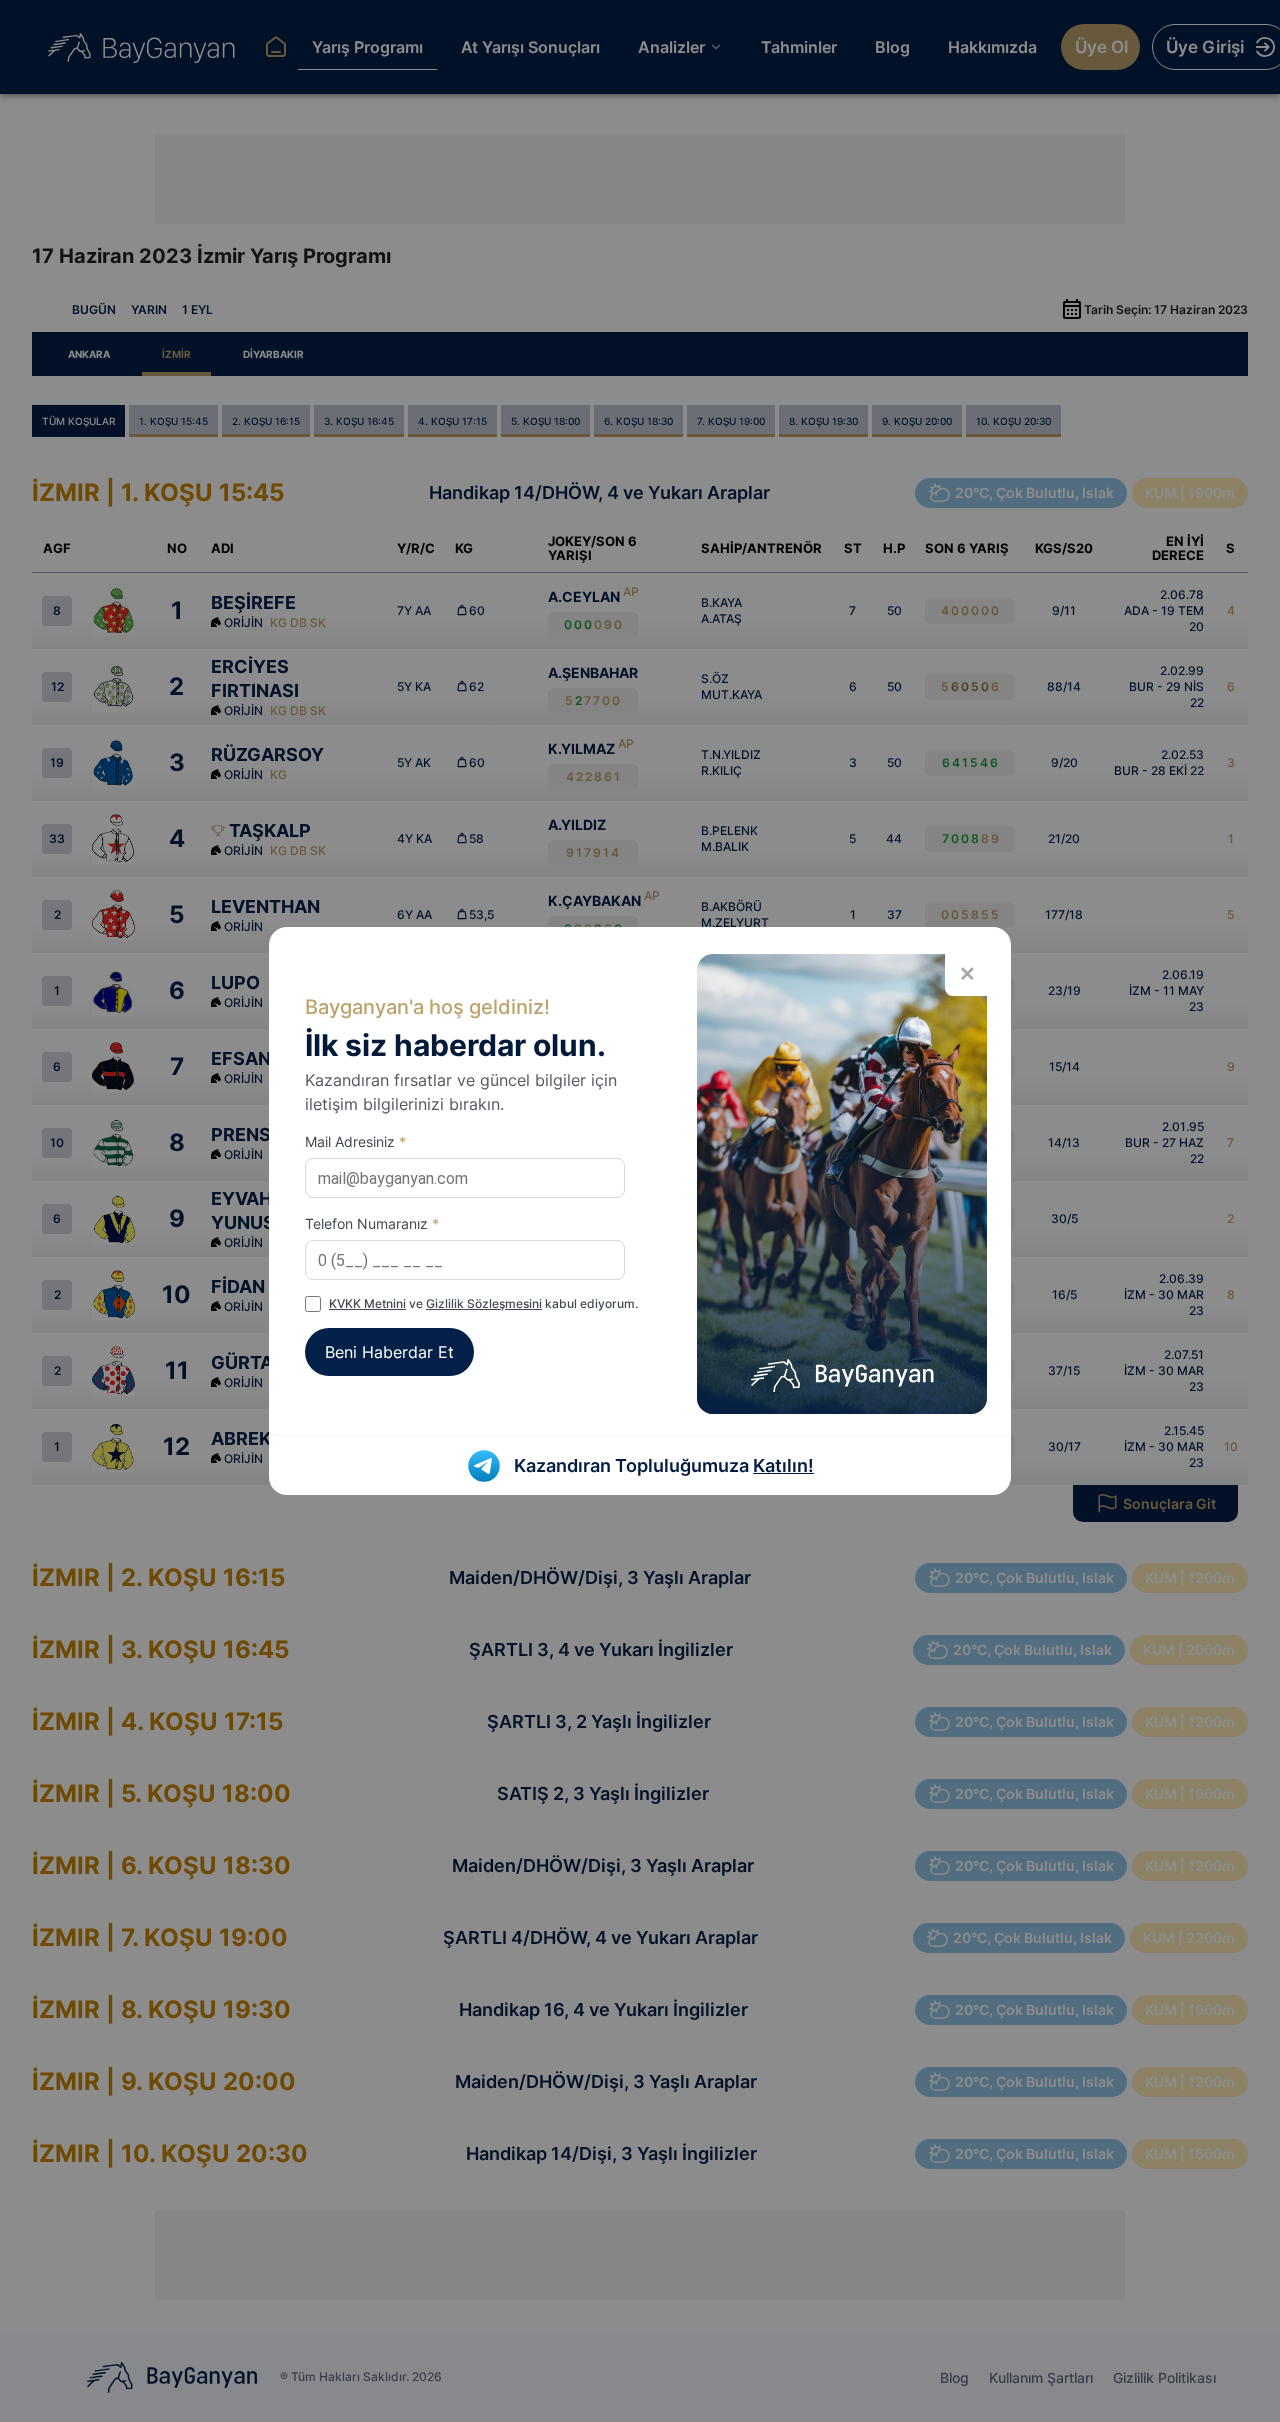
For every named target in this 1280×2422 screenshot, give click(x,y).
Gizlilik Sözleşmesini (484, 1303)
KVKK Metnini (367, 1303)
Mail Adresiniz (355, 1141)
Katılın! (783, 1465)
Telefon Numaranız (372, 1223)
